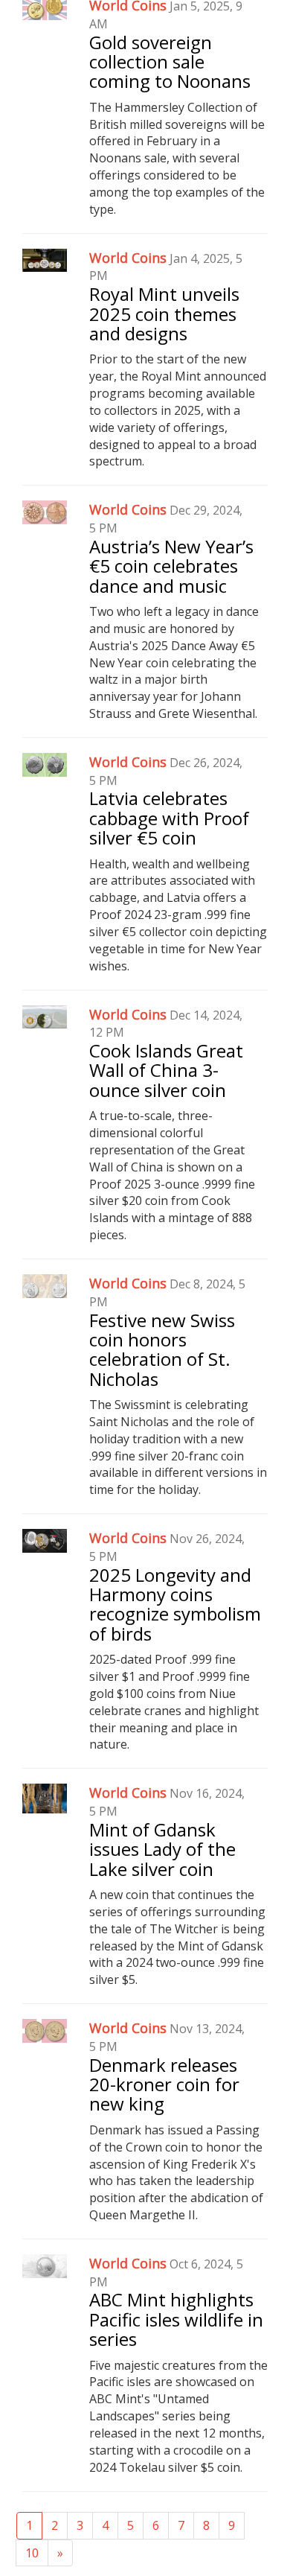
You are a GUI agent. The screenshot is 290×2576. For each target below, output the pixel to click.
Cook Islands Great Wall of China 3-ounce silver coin (166, 1070)
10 (32, 2553)
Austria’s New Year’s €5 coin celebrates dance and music (171, 566)
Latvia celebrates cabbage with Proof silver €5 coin (169, 818)
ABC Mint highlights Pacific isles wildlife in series (176, 2319)
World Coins (128, 258)
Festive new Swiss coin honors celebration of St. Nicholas (162, 1349)
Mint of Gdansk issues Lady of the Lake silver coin (162, 1849)
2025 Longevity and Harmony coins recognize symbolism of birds (175, 1604)
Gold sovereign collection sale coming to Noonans (170, 62)
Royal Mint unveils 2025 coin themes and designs (164, 314)
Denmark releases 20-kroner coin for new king (164, 2084)
